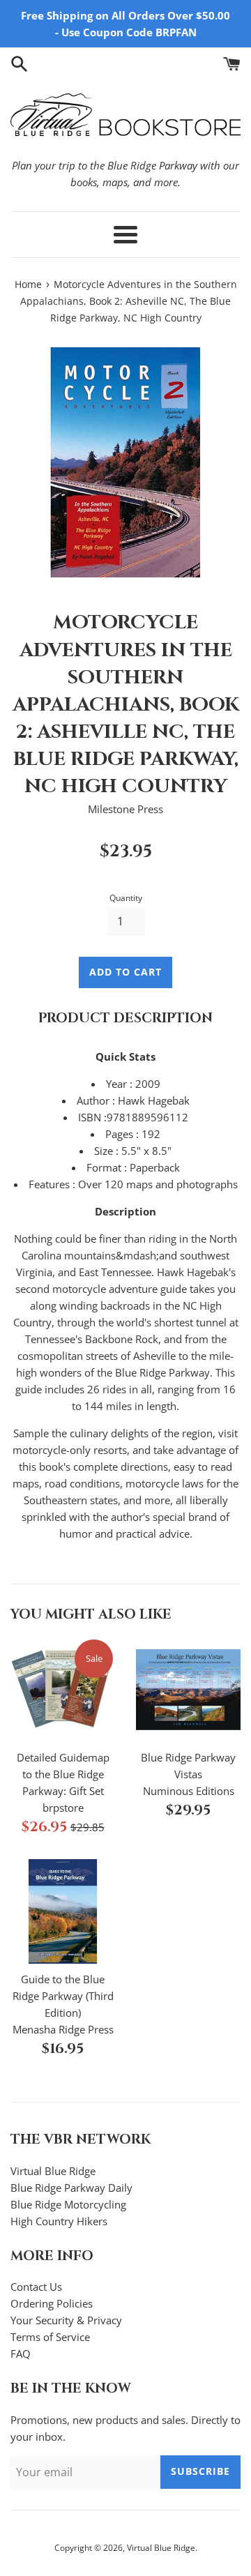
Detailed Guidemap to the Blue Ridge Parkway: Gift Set (63, 1774)
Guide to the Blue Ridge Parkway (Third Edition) (63, 1996)
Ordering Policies (52, 2303)
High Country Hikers (59, 2221)
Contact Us (36, 2287)
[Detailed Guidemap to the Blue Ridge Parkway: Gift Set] (63, 1690)
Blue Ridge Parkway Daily (71, 2188)
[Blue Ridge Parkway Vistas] (188, 1690)
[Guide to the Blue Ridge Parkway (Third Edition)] (63, 1911)
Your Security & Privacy (66, 2320)
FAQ (21, 2354)
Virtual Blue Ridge (53, 2171)
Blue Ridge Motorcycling (68, 2204)
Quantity (126, 898)
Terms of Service (50, 2337)
